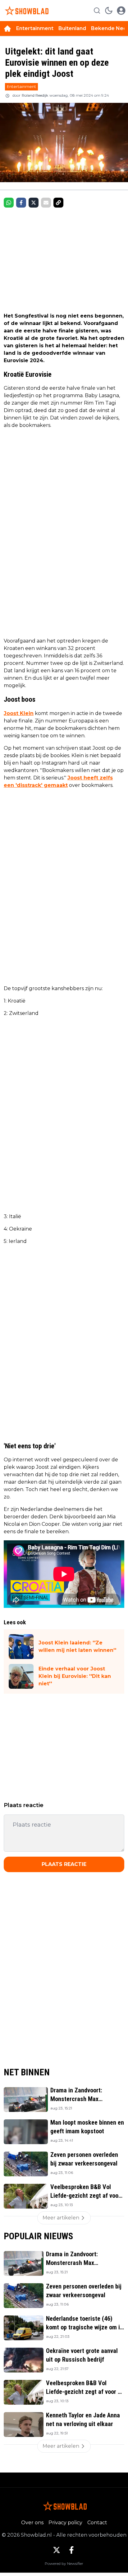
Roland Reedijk (35, 95)
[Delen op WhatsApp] (9, 203)
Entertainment (35, 28)
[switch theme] (109, 11)
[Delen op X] (34, 203)
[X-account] (57, 2550)
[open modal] (121, 11)
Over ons (32, 2523)
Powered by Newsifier (64, 2563)
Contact (97, 2523)
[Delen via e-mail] (46, 203)
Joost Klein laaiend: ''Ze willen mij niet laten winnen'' (77, 1646)
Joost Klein (19, 713)
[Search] (97, 11)
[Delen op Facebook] (21, 203)
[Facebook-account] (71, 2550)
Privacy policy (65, 2523)
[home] (7, 29)
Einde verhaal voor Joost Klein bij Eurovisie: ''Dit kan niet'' (75, 1676)
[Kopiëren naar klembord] (58, 203)
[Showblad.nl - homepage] (26, 11)
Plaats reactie (64, 1864)
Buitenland (72, 28)
